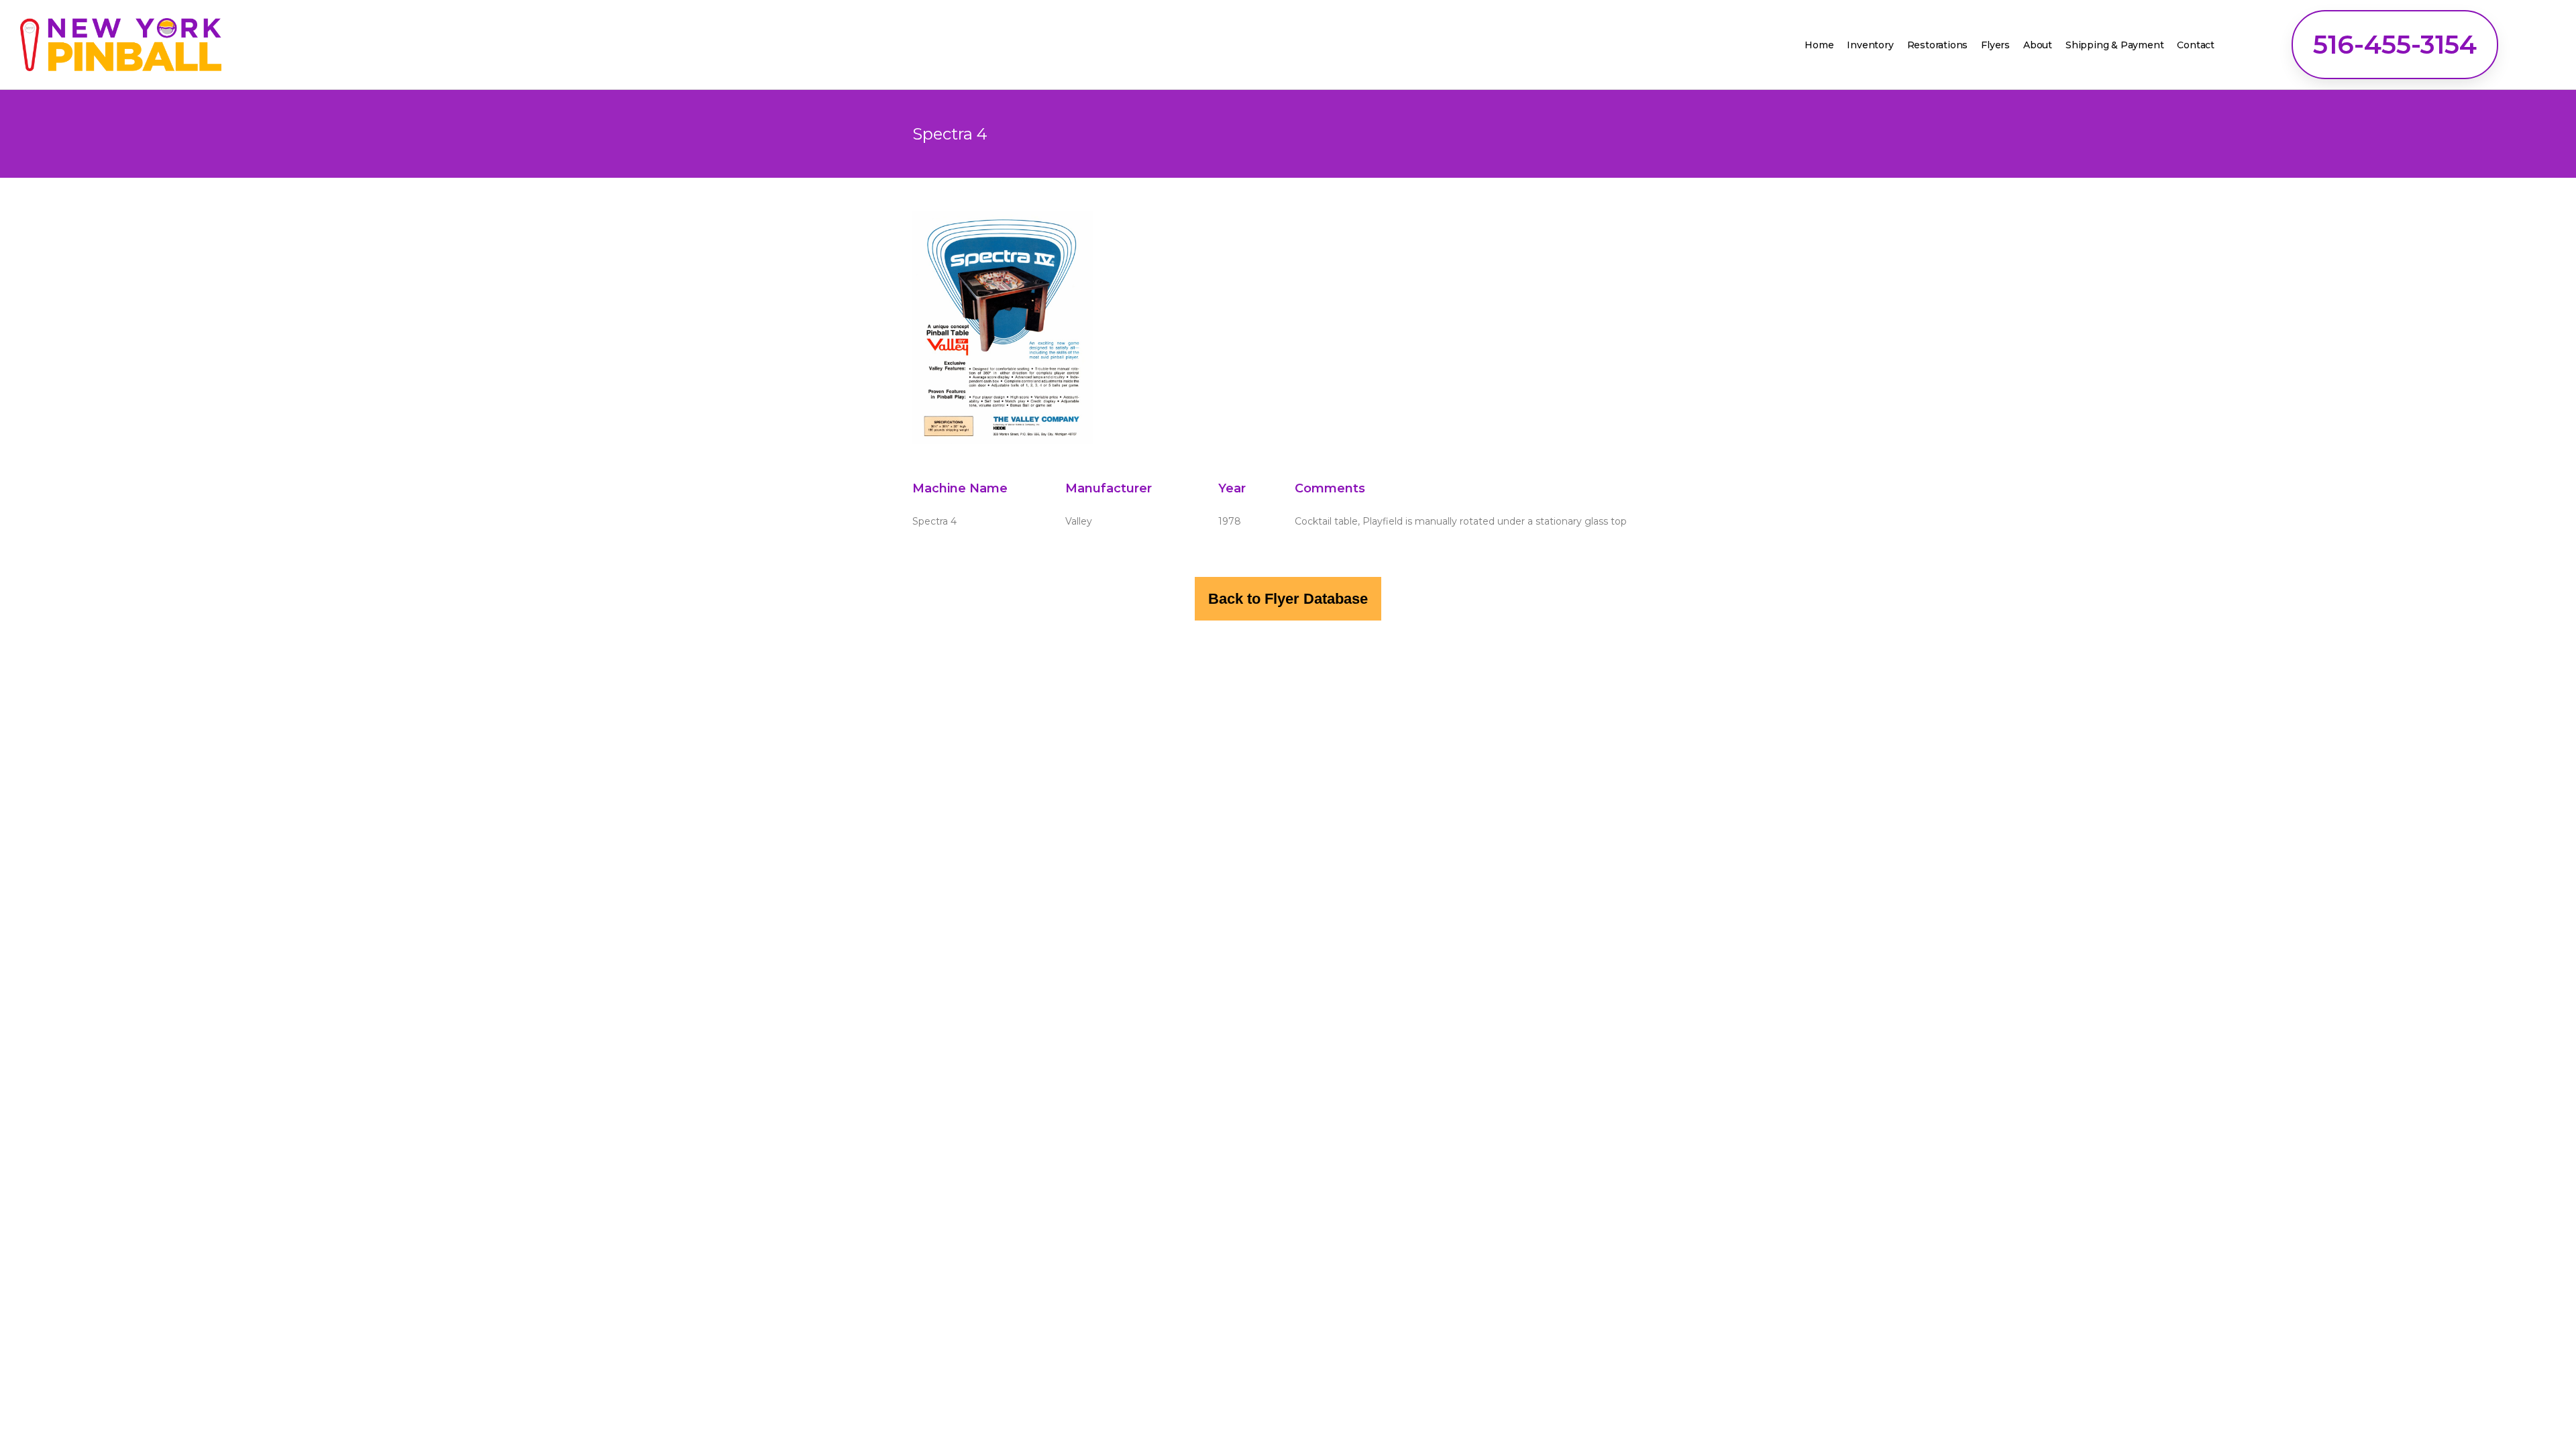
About (2038, 45)
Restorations (1938, 45)
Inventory (1870, 45)
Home (1819, 45)
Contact (2196, 45)
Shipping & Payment (2114, 45)
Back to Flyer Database (1288, 599)
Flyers (1995, 45)
